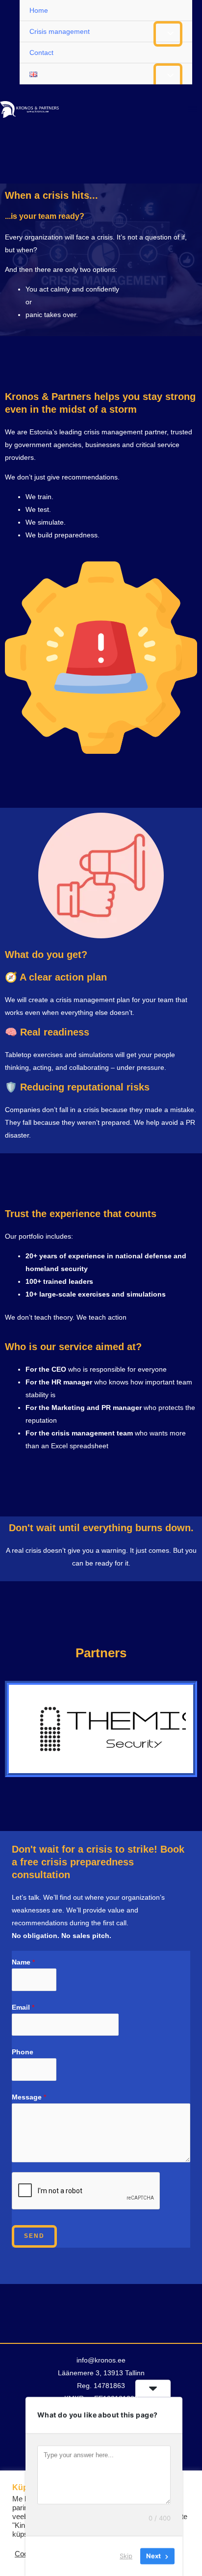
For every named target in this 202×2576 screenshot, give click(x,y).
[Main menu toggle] (192, 109)
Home (39, 10)
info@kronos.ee (101, 2360)
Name (23, 1962)
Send (34, 2236)
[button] (81, 1768)
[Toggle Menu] (168, 34)
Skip (126, 2556)
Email (23, 2007)
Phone (23, 2052)
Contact (41, 53)
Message (29, 2097)
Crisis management (60, 31)
